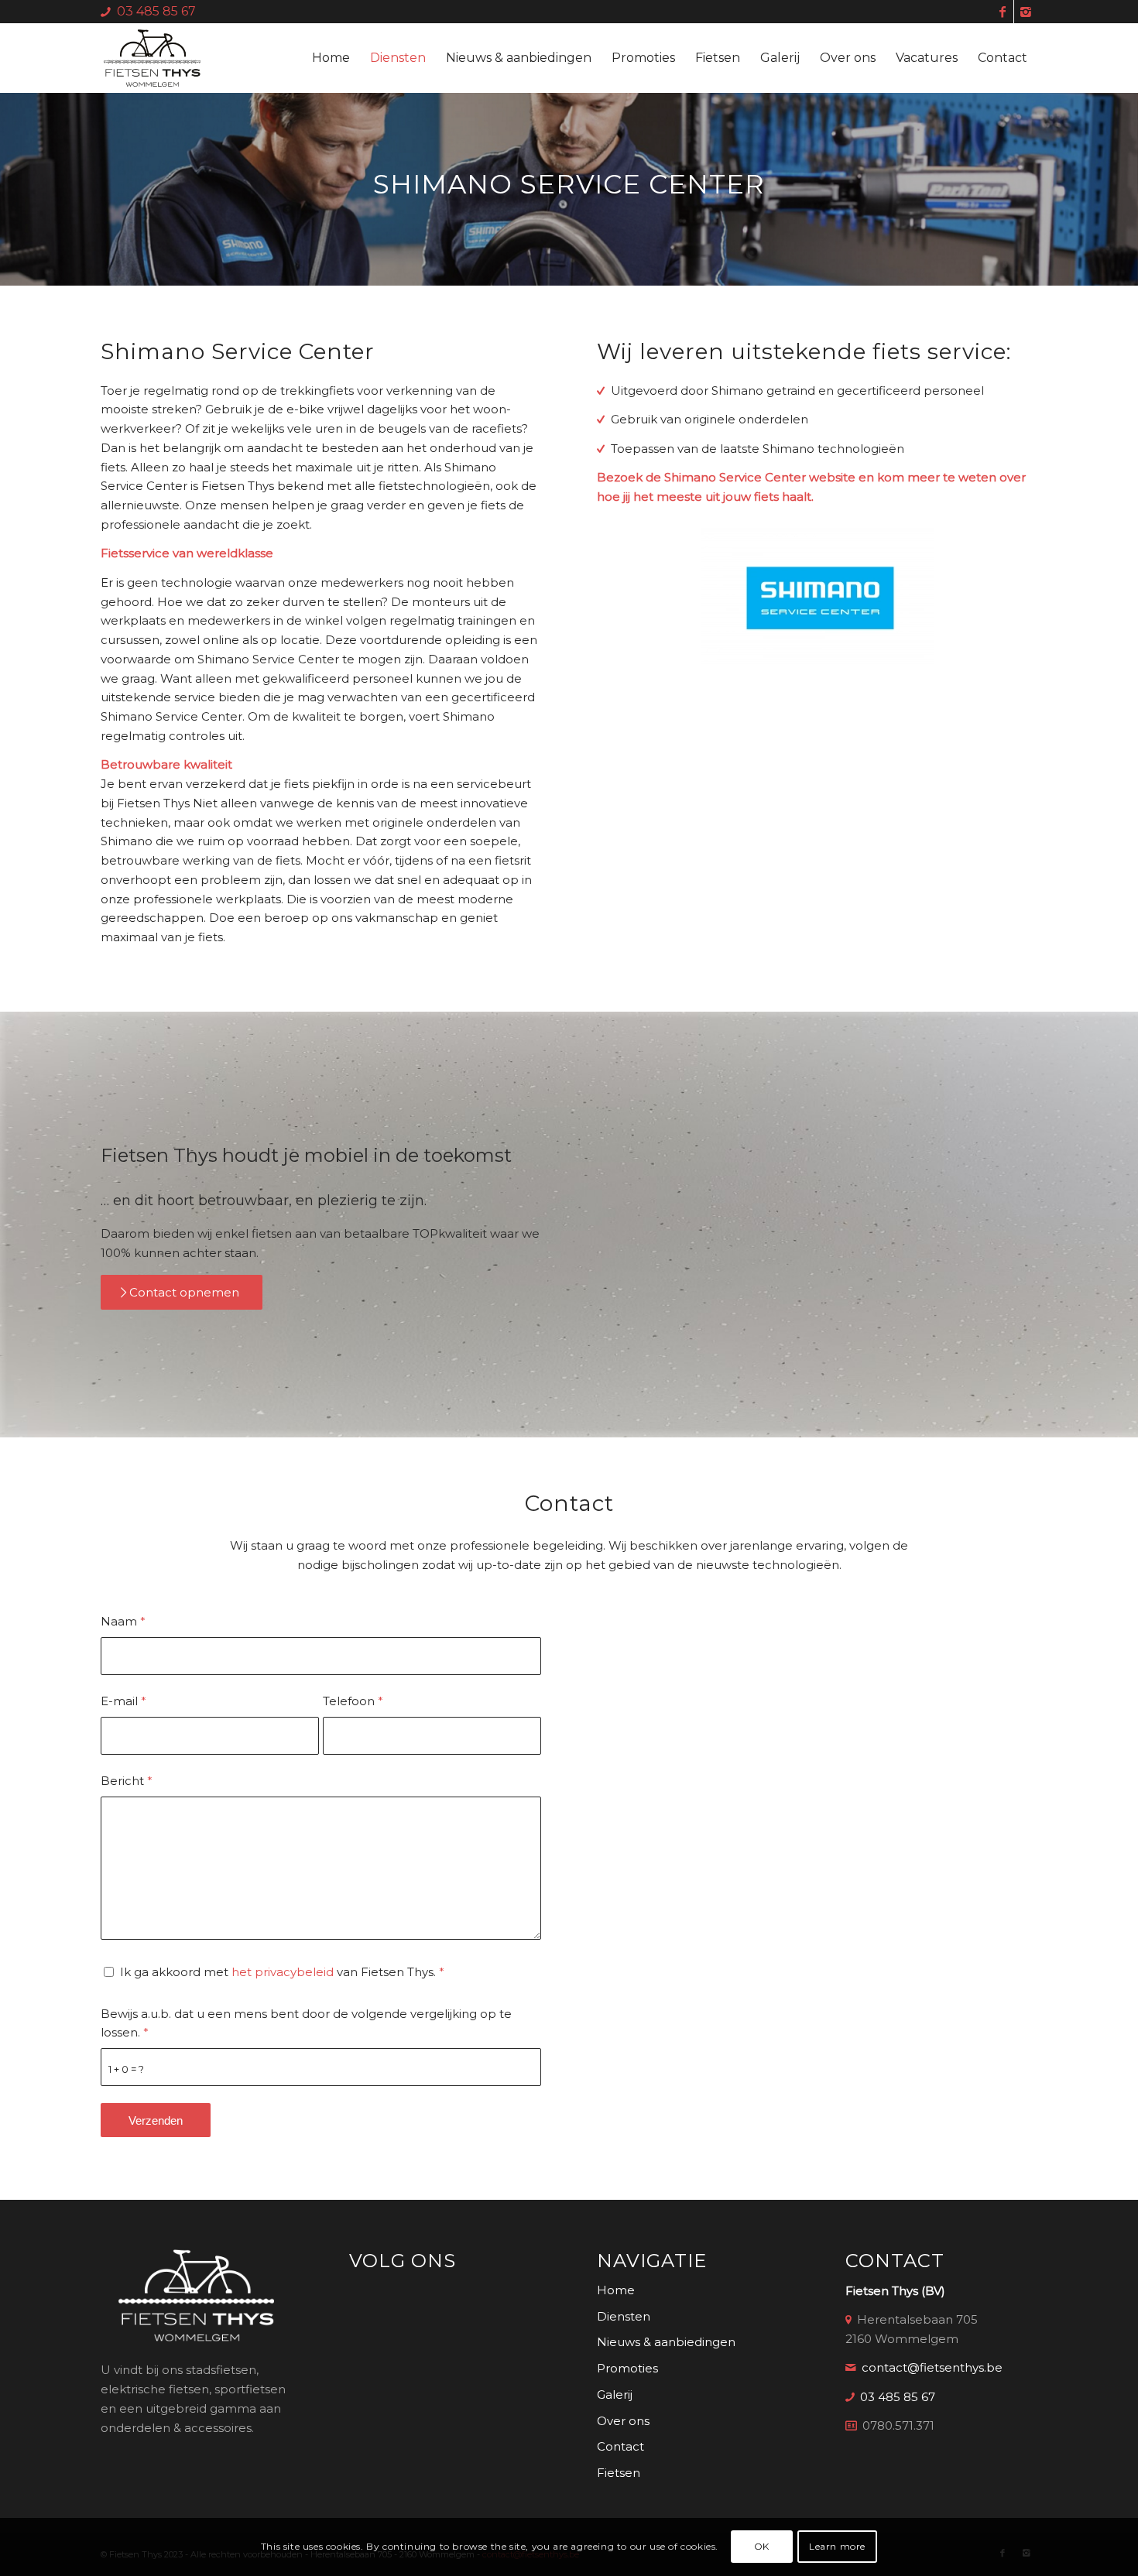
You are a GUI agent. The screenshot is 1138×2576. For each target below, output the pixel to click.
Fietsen (619, 2473)
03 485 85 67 (156, 11)
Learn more (837, 2546)
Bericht (127, 1781)
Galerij (615, 2394)
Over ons (623, 2421)
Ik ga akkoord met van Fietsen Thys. (282, 1972)
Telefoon (353, 1701)
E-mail (123, 1701)
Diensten (624, 2316)
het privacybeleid (283, 1972)
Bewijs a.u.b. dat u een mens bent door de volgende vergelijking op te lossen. (306, 2023)
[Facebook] (1002, 12)
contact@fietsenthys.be (932, 2367)
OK (762, 2546)
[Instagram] (1026, 12)
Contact (620, 2446)
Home (616, 2290)
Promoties (627, 2368)
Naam (123, 1621)
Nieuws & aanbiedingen (666, 2342)
